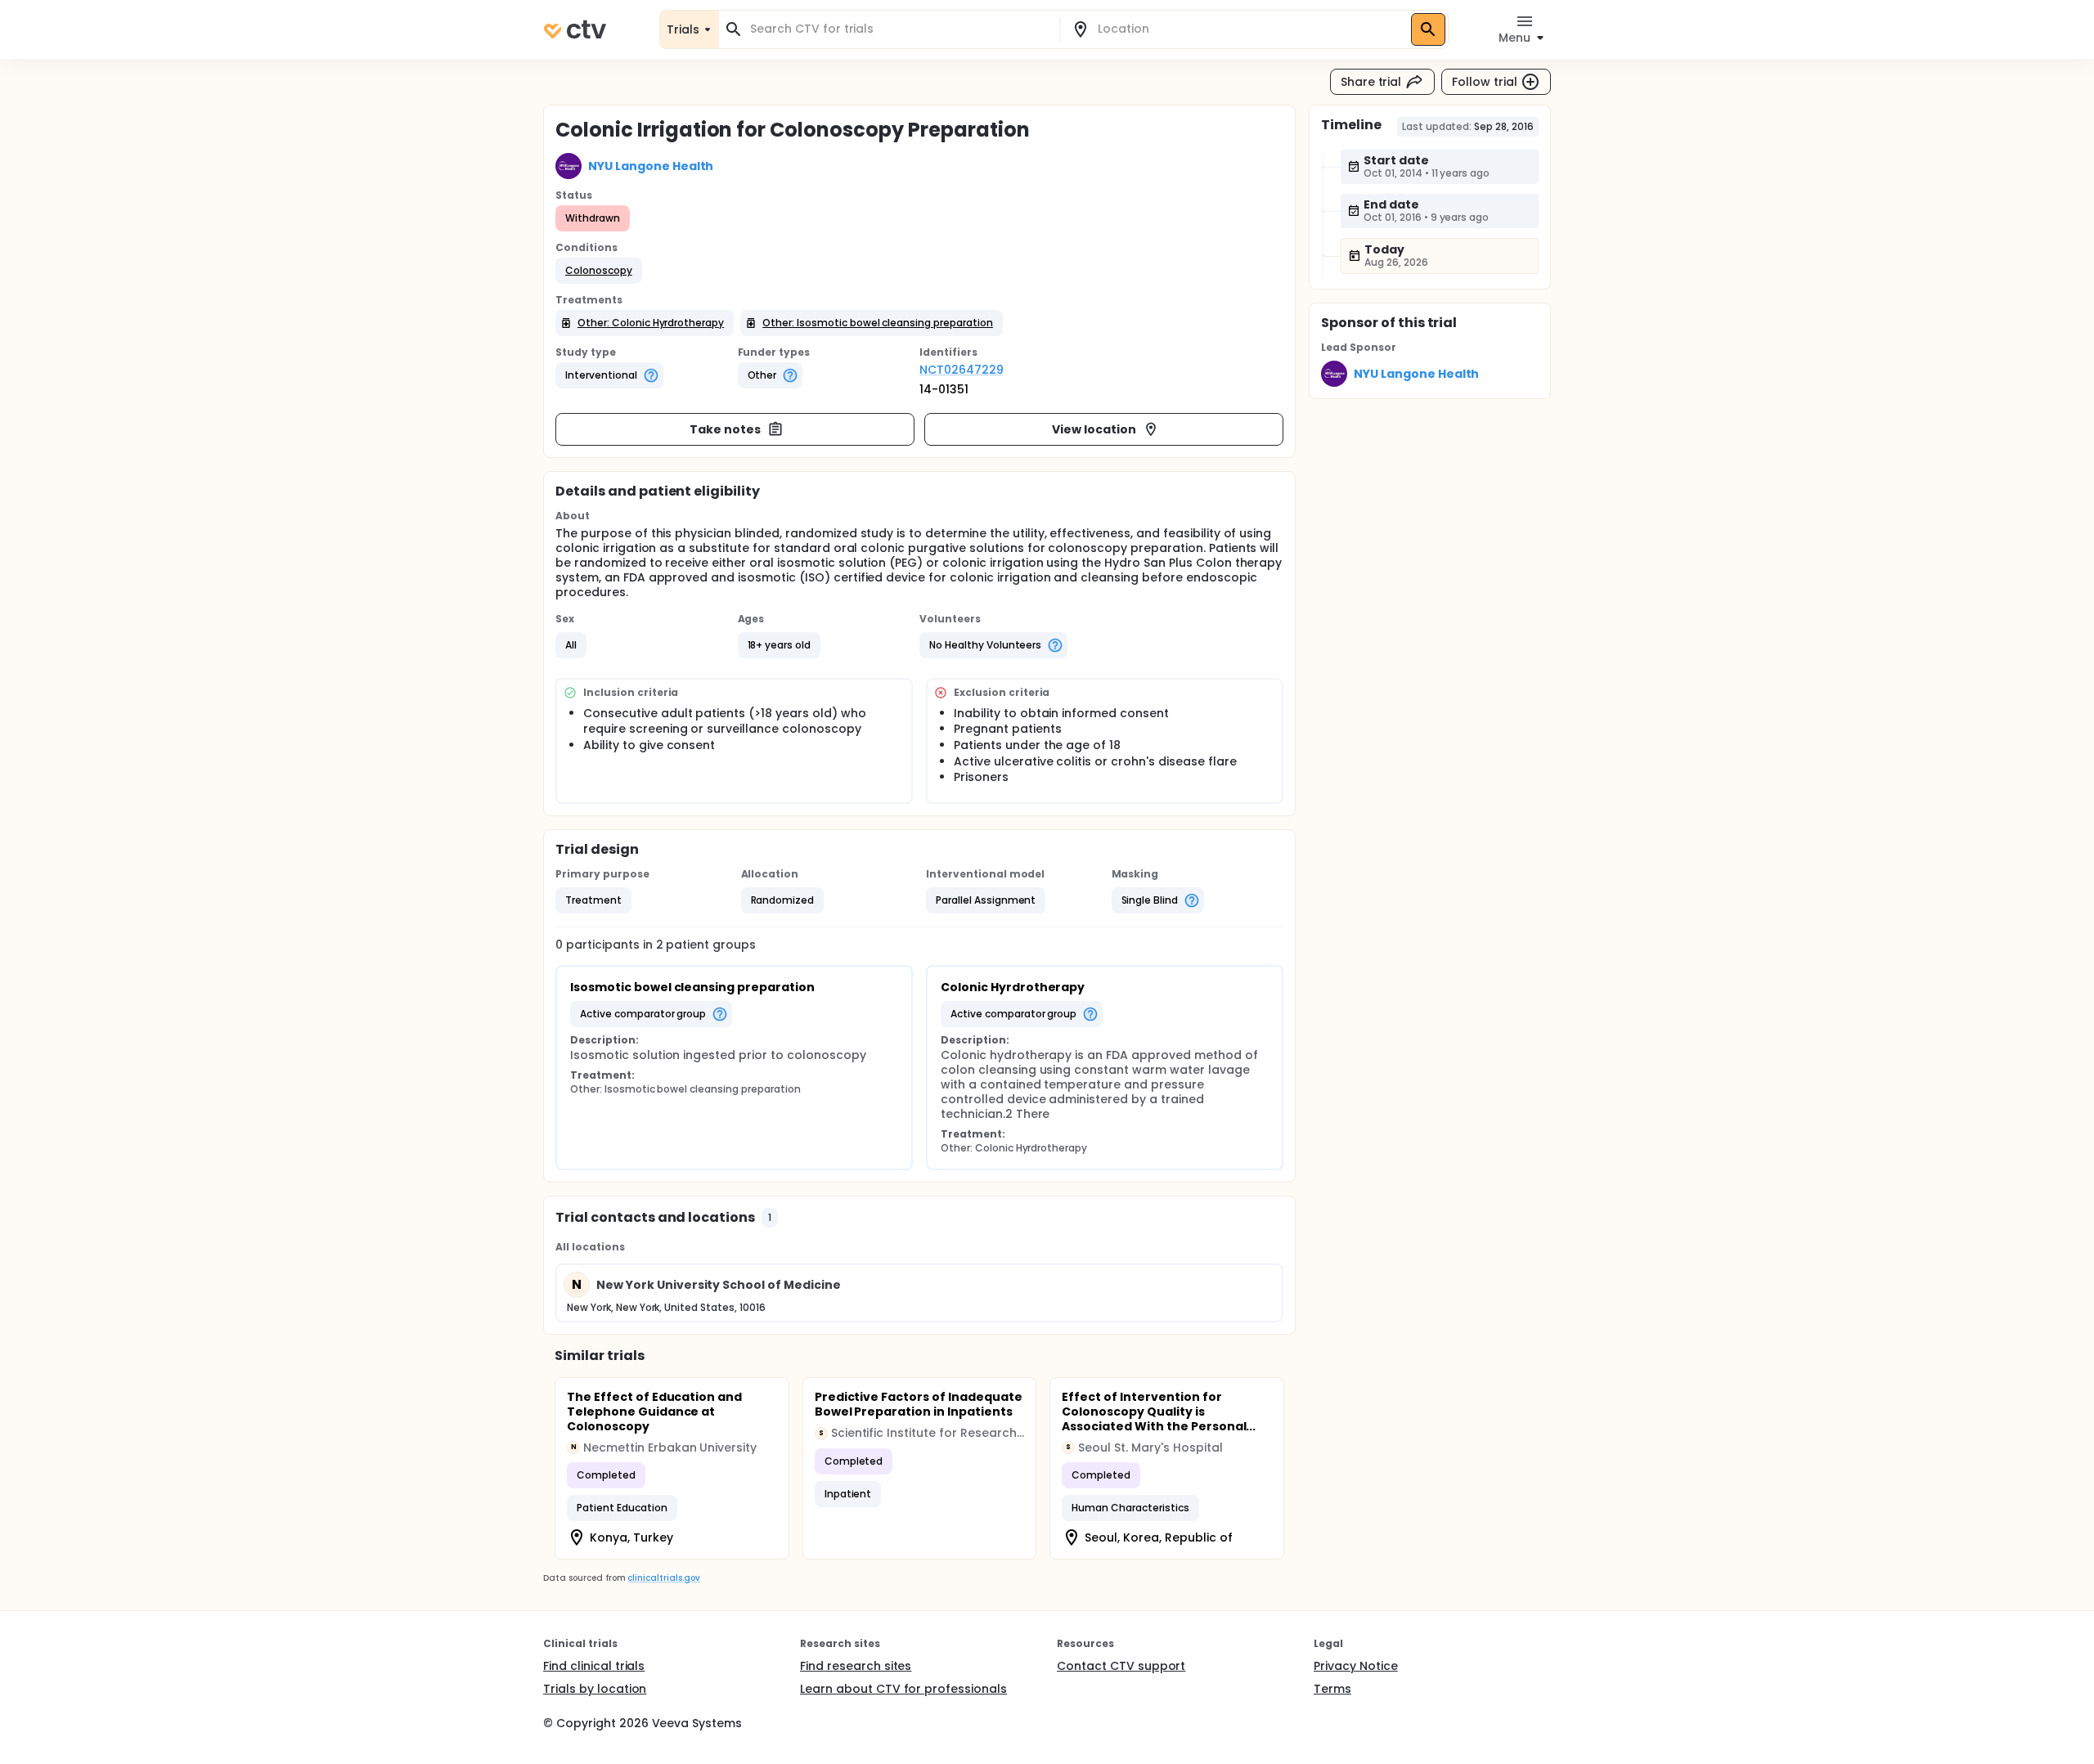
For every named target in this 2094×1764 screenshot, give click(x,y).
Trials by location (595, 1689)
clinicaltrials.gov (663, 1578)
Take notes (725, 429)
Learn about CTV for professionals (903, 1689)
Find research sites (856, 1666)
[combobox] (899, 29)
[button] (599, 271)
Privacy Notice (1356, 1666)
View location (1094, 429)
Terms (1332, 1689)
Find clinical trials (594, 1666)
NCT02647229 (962, 370)
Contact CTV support (1121, 1666)
